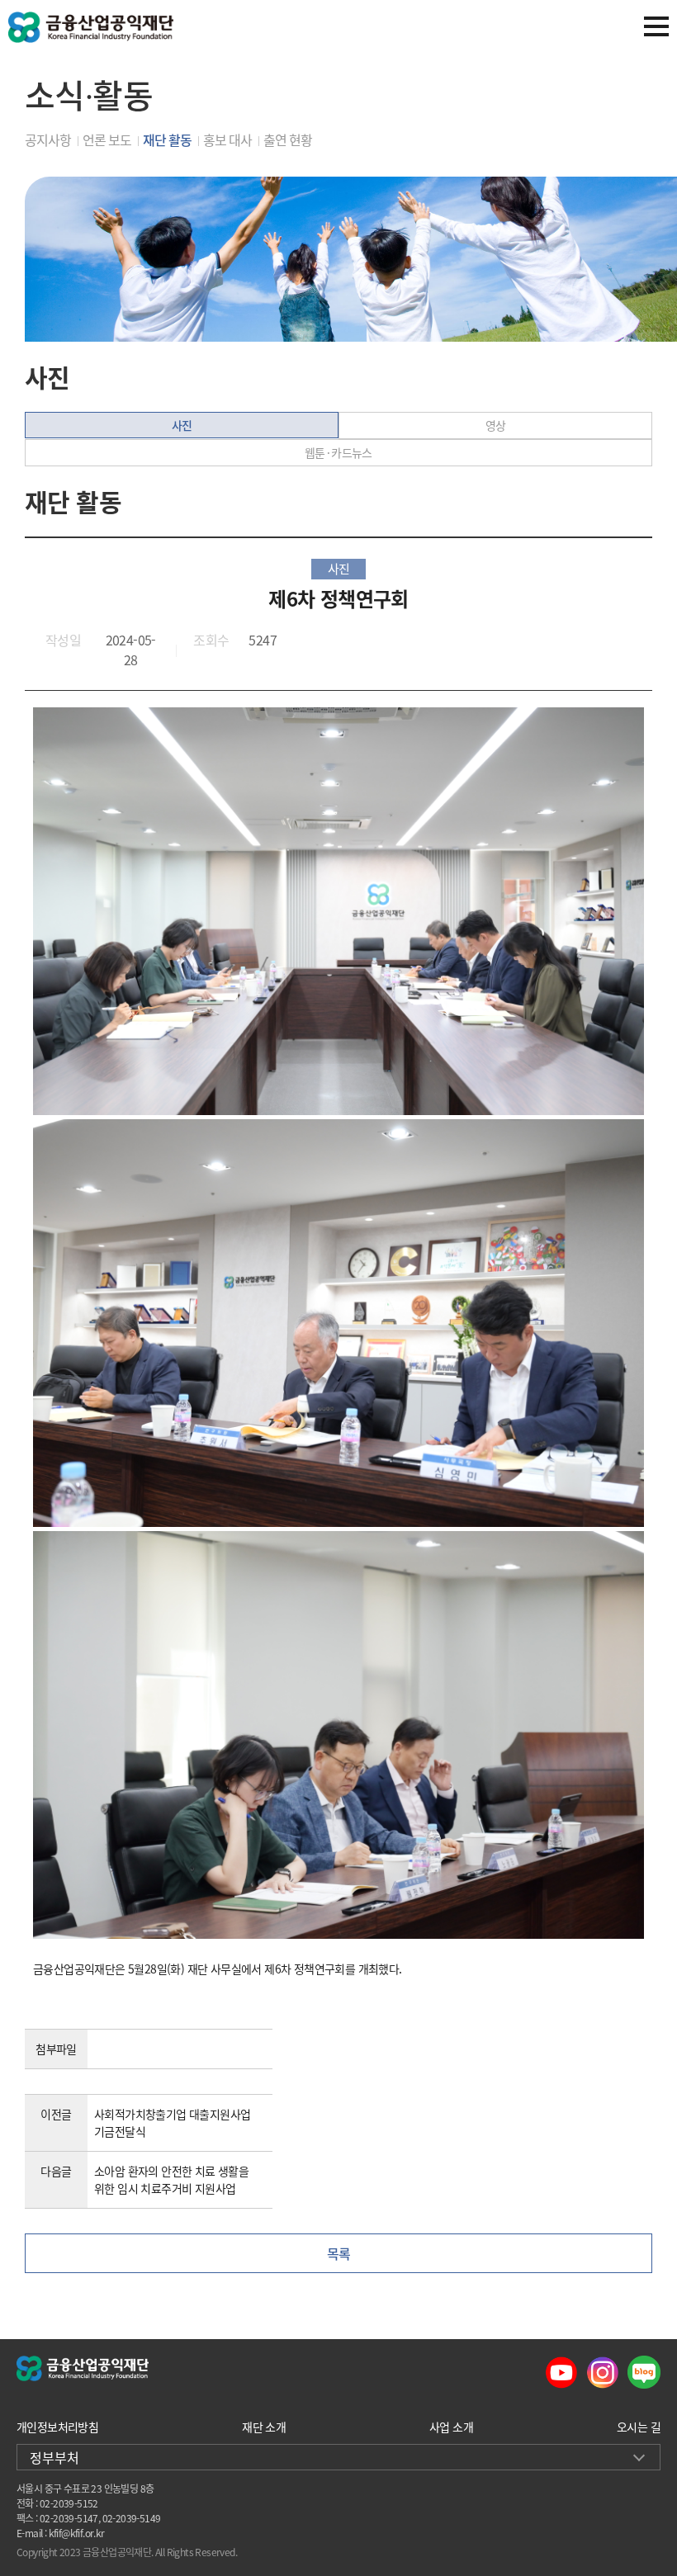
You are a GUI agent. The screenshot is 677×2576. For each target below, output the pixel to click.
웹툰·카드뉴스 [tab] (338, 452)
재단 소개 (264, 2427)
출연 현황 (288, 139)
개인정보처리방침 (57, 2427)
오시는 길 (639, 2427)
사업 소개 (451, 2427)
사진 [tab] (182, 425)
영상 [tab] (496, 425)
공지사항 (48, 139)
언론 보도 (107, 139)
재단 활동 (167, 139)
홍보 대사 (227, 139)
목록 (339, 2253)
